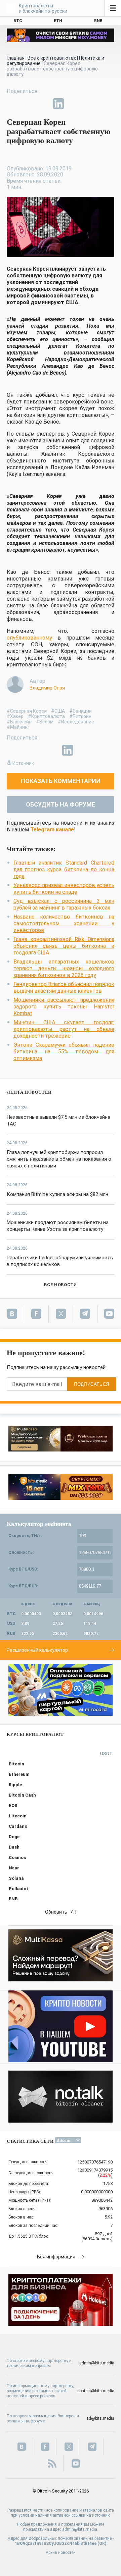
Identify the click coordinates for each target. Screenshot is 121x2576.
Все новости (60, 1285)
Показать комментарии (61, 781)
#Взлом (45, 722)
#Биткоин (80, 716)
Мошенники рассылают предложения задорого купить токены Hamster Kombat (64, 1007)
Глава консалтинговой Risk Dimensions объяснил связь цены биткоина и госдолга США (64, 946)
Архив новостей (61, 2553)
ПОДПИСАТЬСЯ (92, 1384)
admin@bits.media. (80, 2529)
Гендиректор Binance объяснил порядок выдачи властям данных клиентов (64, 988)
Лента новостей (29, 1092)
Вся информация (56, 2257)
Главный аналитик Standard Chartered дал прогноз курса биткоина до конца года (64, 869)
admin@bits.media (97, 2363)
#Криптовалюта (46, 716)
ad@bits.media (100, 2418)
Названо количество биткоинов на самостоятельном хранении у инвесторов (64, 923)
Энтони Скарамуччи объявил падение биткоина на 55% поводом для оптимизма (64, 1052)
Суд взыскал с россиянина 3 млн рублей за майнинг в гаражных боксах (64, 904)
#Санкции (80, 711)
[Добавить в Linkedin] (58, 104)
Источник (23, 763)
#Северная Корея (27, 711)
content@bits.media (96, 2391)
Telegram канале (52, 830)
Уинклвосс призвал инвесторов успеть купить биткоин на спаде (64, 889)
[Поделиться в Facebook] (12, 104)
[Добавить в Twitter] (28, 104)
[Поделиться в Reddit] (89, 104)
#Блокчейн (19, 722)
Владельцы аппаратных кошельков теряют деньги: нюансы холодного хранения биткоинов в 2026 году (64, 968)
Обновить (56, 1912)
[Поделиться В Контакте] (74, 104)
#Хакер (15, 716)
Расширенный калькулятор (37, 1650)
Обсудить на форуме (61, 804)
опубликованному (29, 638)
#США (58, 711)
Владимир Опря (47, 688)
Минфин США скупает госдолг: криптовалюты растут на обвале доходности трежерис (64, 1029)
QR (102, 2543)
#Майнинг (18, 727)
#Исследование (76, 722)
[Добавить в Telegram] (43, 104)
